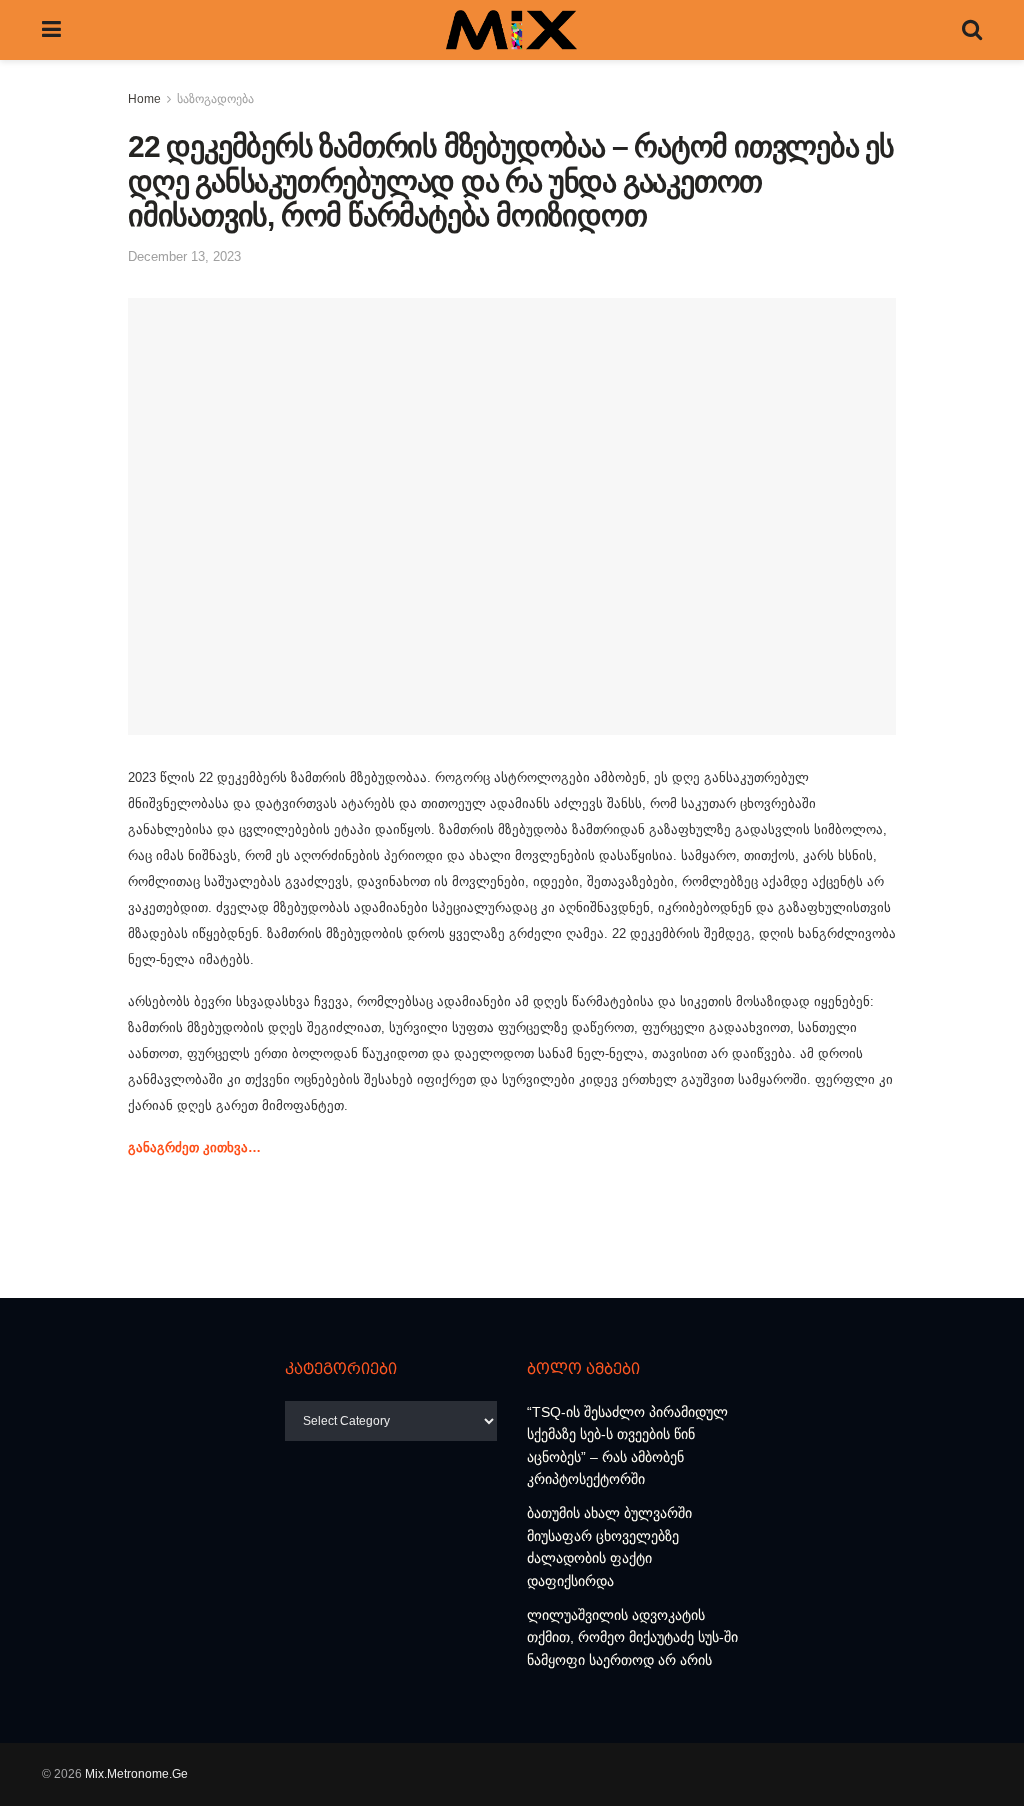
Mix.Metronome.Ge (136, 1774)
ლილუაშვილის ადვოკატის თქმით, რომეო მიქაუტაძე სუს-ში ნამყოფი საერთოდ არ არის (632, 1637)
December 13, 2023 (184, 256)
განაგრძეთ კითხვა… (194, 1147)
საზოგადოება (215, 99)
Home (144, 99)
